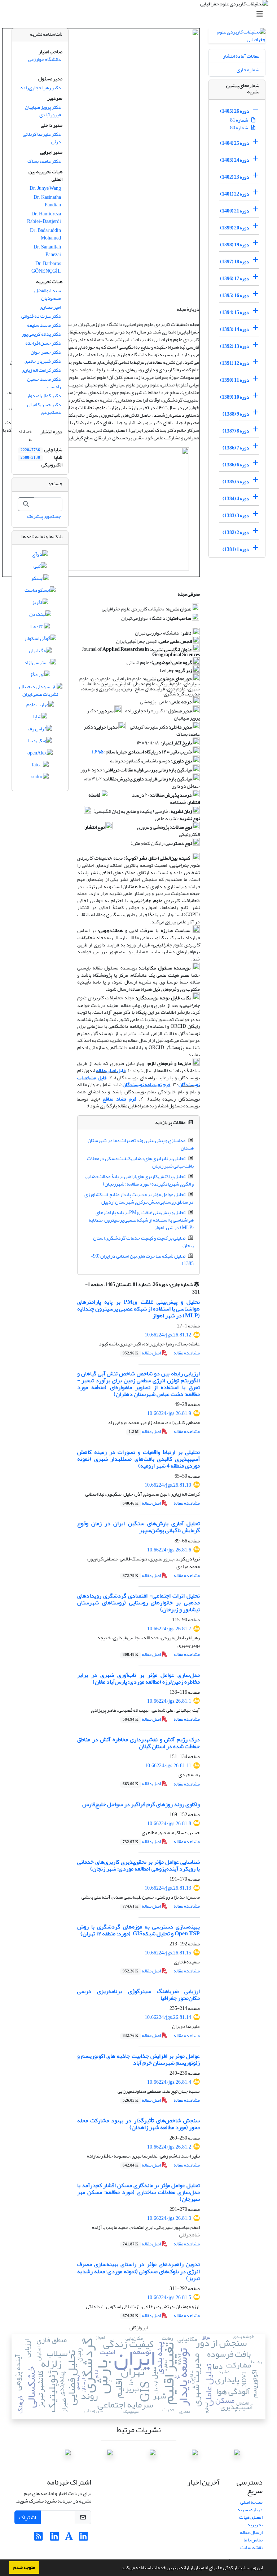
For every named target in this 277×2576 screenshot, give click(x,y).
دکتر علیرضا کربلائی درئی (42, 138)
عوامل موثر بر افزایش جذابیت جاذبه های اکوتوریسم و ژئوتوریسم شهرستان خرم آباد (138, 2059)
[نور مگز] (40, 676)
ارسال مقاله (251, 2532)
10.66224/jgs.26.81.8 (169, 1824)
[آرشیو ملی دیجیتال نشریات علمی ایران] (40, 692)
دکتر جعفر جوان (46, 352)
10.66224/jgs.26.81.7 (169, 1629)
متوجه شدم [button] (24, 2567)
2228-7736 (30, 450)
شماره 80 (239, 128)
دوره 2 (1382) (236, 532)
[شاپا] (40, 718)
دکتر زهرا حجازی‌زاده (41, 88)
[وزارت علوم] (40, 706)
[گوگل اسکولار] (40, 640)
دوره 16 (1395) (235, 295)
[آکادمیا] (40, 628)
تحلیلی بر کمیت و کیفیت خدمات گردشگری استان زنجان (144, 1242)
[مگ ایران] (40, 652)
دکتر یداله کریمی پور (41, 334)
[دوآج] (40, 555)
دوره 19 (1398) (235, 245)
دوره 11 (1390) (235, 380)
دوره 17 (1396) (235, 279)
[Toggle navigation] (141, 14)
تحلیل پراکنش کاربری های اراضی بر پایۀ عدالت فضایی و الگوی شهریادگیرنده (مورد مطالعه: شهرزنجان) (140, 1180)
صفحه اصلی (251, 2502)
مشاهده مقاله (187, 1353)
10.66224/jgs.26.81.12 (168, 1335)
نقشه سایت (251, 2547)
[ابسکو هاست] (40, 592)
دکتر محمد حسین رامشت (44, 383)
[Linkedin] (83, 2538)
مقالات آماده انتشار (241, 56)
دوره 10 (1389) (235, 397)
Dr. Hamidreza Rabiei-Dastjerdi (44, 218)
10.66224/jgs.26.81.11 (168, 1766)
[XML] (188, 1292)
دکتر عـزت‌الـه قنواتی (41, 316)
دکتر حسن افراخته (43, 343)
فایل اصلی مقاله (111, 1070)
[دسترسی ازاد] (40, 664)
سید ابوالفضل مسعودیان (48, 294)
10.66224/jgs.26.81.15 (168, 1953)
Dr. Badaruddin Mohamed (45, 234)
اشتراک (28, 2517)
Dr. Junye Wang (45, 188)
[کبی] (40, 568)
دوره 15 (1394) (235, 312)
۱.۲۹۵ (98, 752)
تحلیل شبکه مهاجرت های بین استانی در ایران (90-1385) (142, 1260)
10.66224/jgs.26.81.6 (169, 1550)
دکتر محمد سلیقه (44, 325)
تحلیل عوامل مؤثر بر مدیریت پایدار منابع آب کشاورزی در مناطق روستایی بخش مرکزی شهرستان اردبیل (139, 1198)
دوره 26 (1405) (235, 111)
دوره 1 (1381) (236, 549)
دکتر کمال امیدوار (44, 396)
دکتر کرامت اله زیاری (41, 370)
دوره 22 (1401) (235, 194)
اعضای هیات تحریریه (251, 2521)
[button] (118, 2568)
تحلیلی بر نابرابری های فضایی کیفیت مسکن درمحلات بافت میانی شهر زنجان (140, 1162)
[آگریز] (40, 604)
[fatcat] (40, 766)
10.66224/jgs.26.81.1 (169, 1701)
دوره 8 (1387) (236, 431)
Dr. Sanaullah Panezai (47, 251)
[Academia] (69, 2538)
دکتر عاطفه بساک (44, 161)
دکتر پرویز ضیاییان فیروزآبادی (43, 111)
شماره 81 (239, 120)
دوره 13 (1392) (235, 346)
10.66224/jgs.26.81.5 (169, 2297)
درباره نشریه (250, 2510)
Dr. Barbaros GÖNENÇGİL (46, 267)
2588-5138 (30, 458)
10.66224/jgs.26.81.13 (168, 1888)
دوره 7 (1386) (236, 448)
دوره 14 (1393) (235, 329)
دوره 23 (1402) (235, 177)
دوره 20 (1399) (235, 228)
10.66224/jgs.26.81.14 (168, 2017)
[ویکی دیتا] (40, 742)
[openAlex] (40, 754)
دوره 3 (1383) (236, 516)
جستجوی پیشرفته (44, 516)
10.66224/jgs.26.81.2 (169, 2147)
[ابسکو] (40, 580)
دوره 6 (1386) (236, 465)
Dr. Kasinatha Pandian (47, 201)
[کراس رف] (40, 730)
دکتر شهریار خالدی (43, 361)
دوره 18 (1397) (235, 262)
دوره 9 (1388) (236, 414)
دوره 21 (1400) (235, 211)
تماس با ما (253, 2540)
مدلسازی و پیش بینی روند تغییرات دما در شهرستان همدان (141, 1144)
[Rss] (38, 2538)
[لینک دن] (40, 616)
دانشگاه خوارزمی (45, 59)
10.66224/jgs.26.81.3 (169, 2218)
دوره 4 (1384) (236, 499)
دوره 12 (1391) (235, 363)
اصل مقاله (142, 1353)
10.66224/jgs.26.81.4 (169, 2082)
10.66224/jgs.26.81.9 (169, 1413)
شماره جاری (248, 70)
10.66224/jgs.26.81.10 (168, 1485)
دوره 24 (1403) (235, 160)
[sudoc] (40, 778)
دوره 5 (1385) (236, 482)
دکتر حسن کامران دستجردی (44, 408)
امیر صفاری (50, 307)
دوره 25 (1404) (235, 143)
